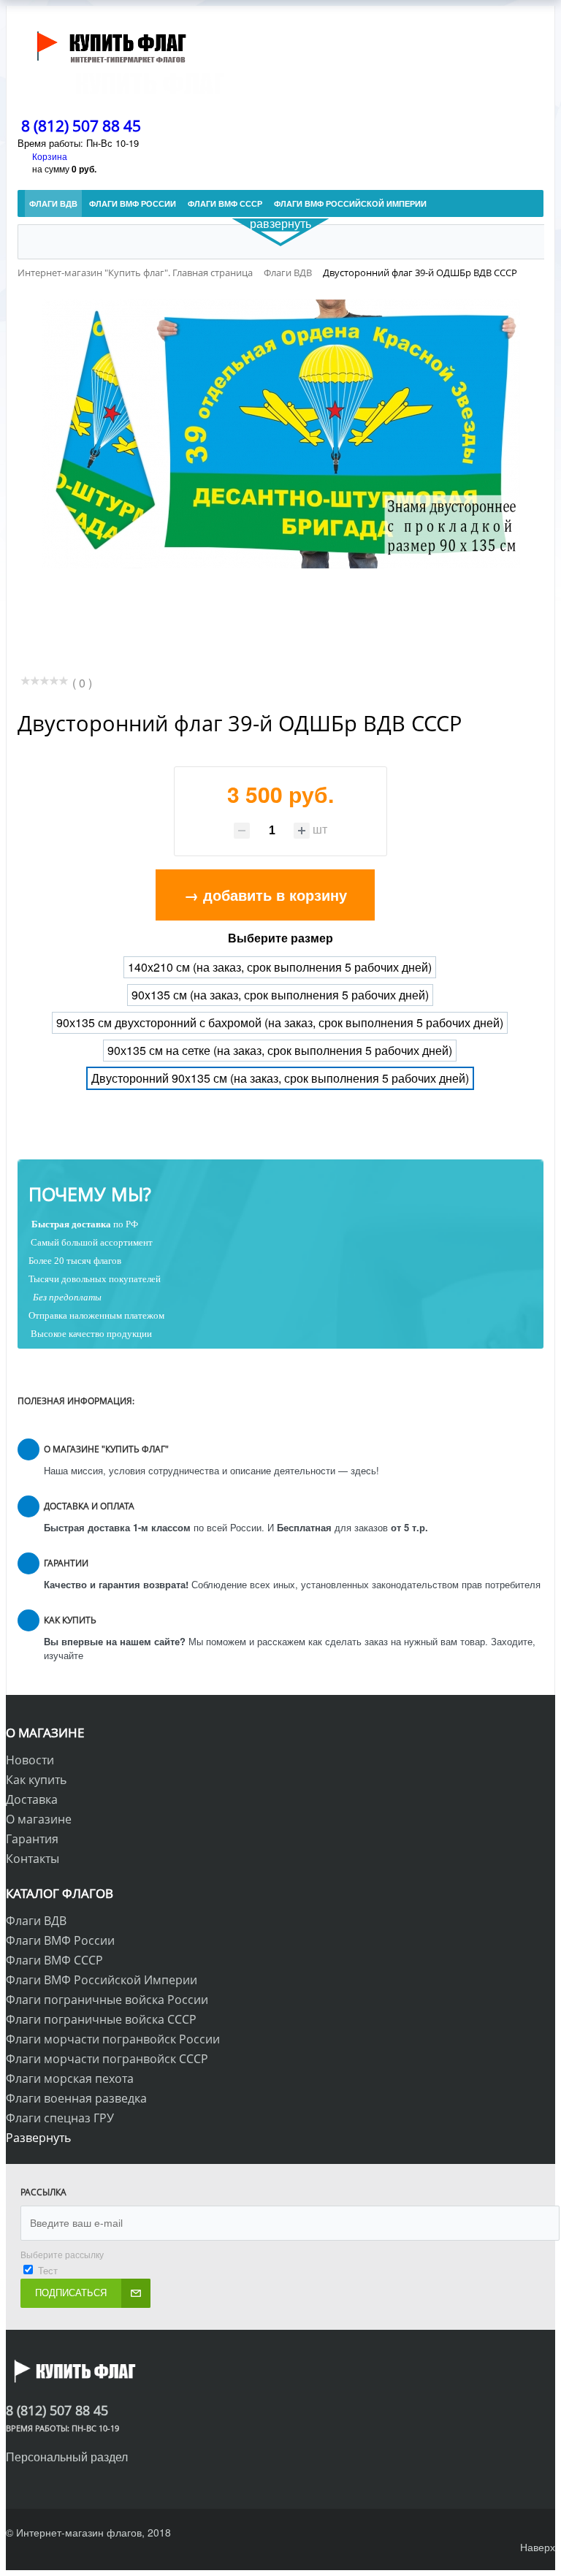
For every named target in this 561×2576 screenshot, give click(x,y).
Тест (48, 2270)
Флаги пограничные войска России (107, 2000)
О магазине (39, 1819)
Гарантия (32, 1839)
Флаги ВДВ (36, 1921)
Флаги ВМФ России (60, 1940)
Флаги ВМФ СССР (54, 1960)
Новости (30, 1760)
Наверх (538, 2547)
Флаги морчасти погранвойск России (113, 2039)
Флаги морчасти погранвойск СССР (107, 2059)
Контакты (33, 1859)
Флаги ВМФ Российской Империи (102, 1980)
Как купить (36, 1780)
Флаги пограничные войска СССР (101, 2019)
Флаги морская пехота (70, 2078)
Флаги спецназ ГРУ (60, 2118)
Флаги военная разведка (76, 2098)
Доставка (32, 1799)
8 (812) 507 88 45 (81, 126)
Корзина (50, 156)
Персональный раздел (67, 2457)
